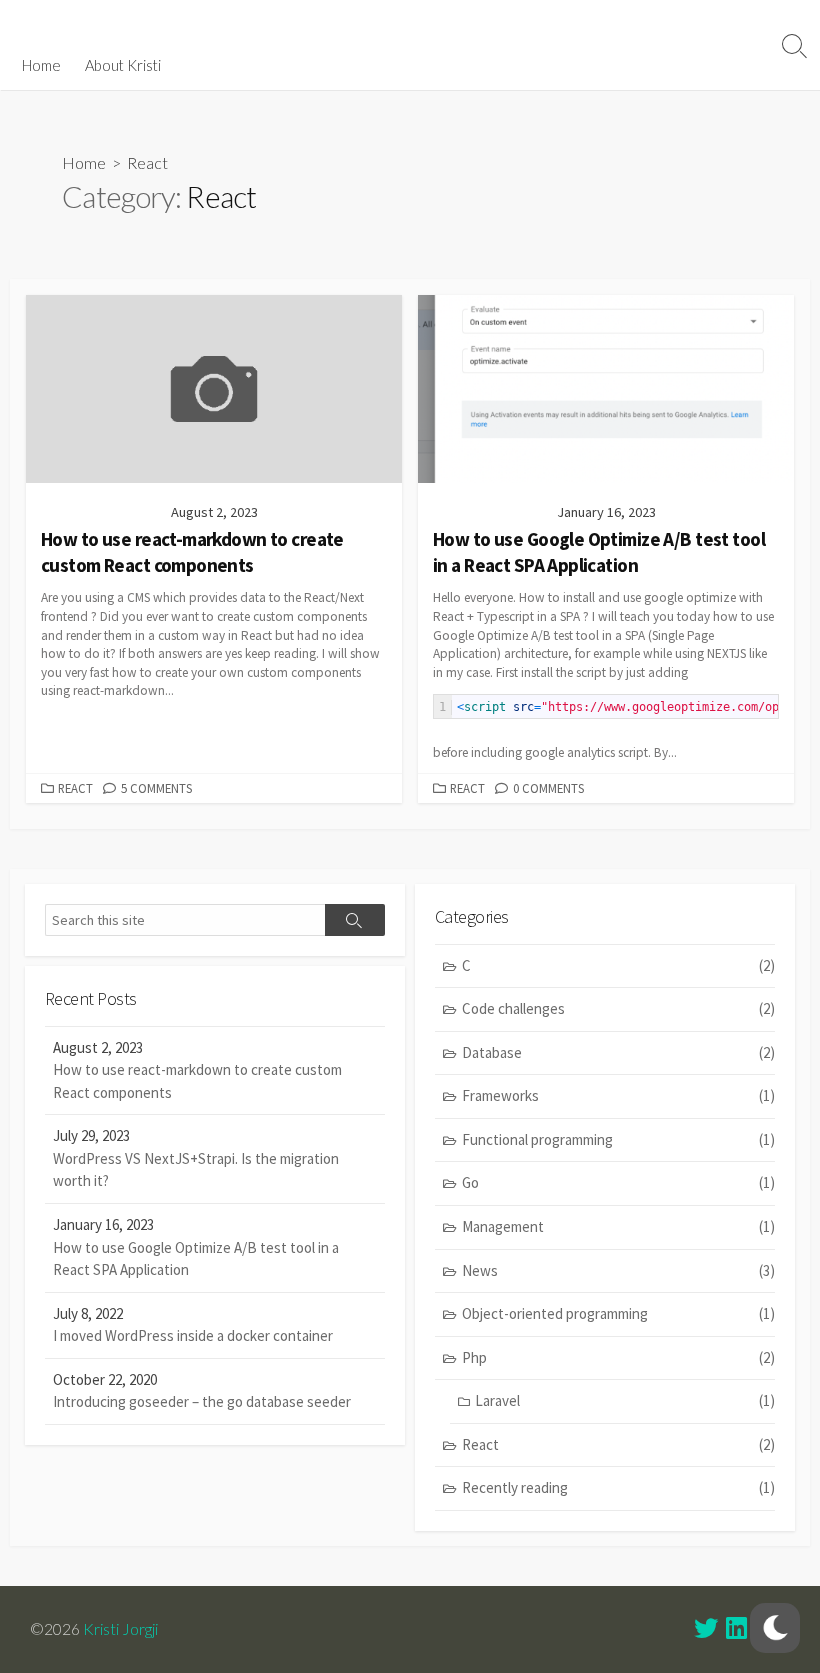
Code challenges (618, 1008)
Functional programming (618, 1139)
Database (618, 1052)
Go (618, 1182)
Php (618, 1357)
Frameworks (618, 1095)
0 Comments (548, 788)
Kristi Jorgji (120, 1629)
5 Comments (156, 788)
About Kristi (123, 65)
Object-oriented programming (618, 1313)
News (618, 1270)
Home (41, 65)
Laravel (625, 1400)
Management (618, 1226)
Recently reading (618, 1487)
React (75, 788)
